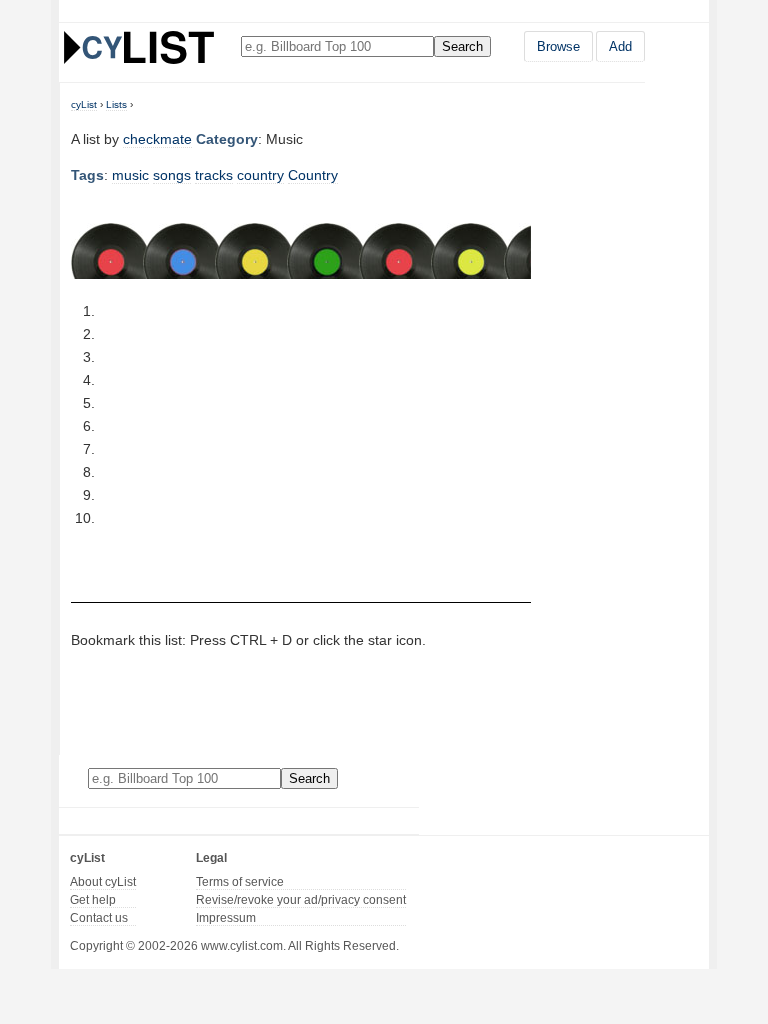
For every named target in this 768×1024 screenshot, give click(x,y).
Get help (93, 900)
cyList (84, 104)
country (260, 175)
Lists (116, 104)
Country (313, 175)
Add (620, 46)
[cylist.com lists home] (139, 47)
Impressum (226, 918)
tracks (214, 175)
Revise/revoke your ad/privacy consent (301, 900)
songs (172, 175)
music (130, 175)
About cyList (103, 882)
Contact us (99, 918)
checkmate (157, 139)
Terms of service (240, 882)
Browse (558, 46)
